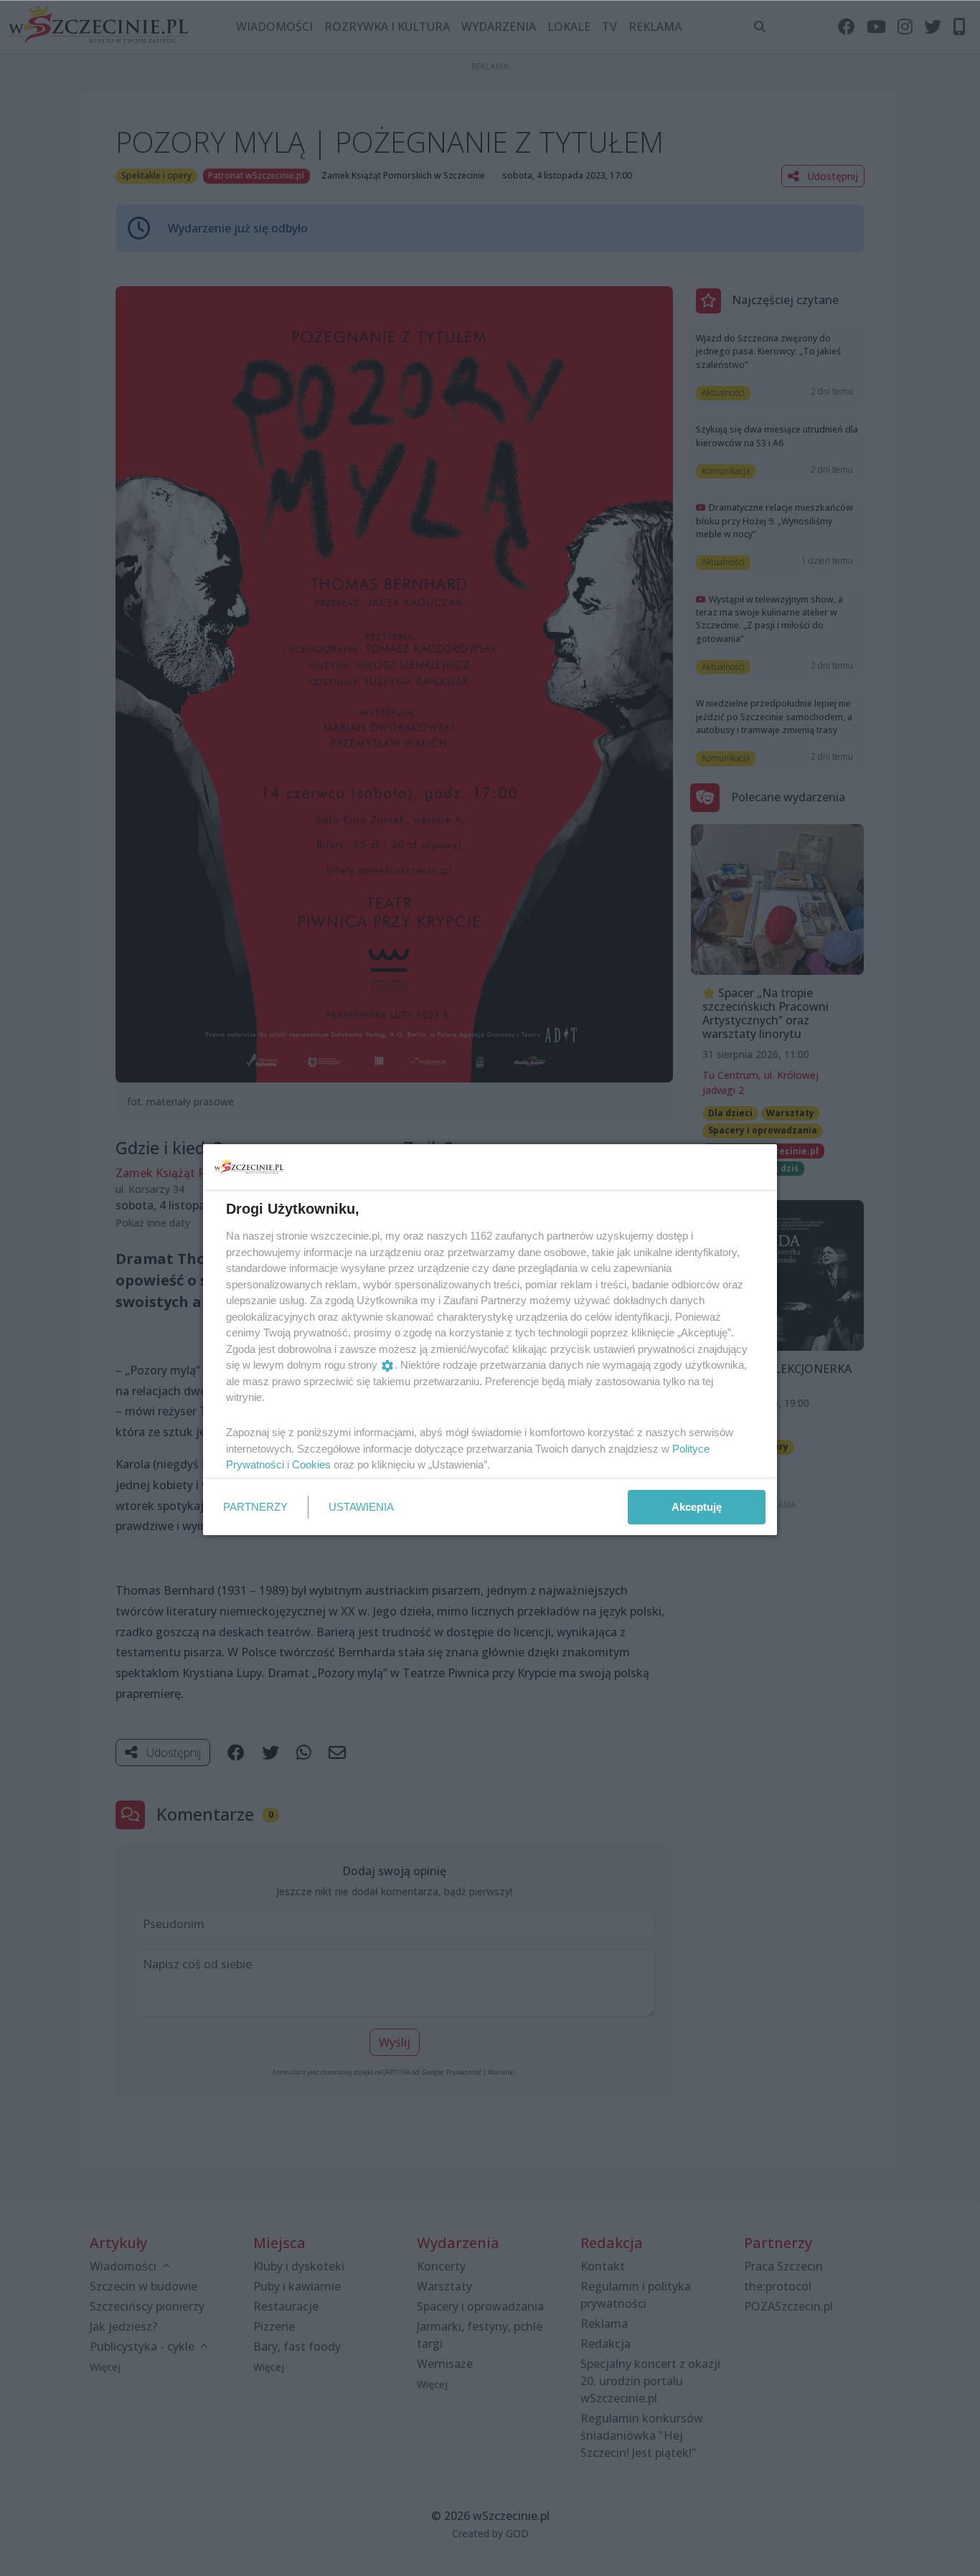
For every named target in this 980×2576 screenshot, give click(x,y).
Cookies (311, 1464)
